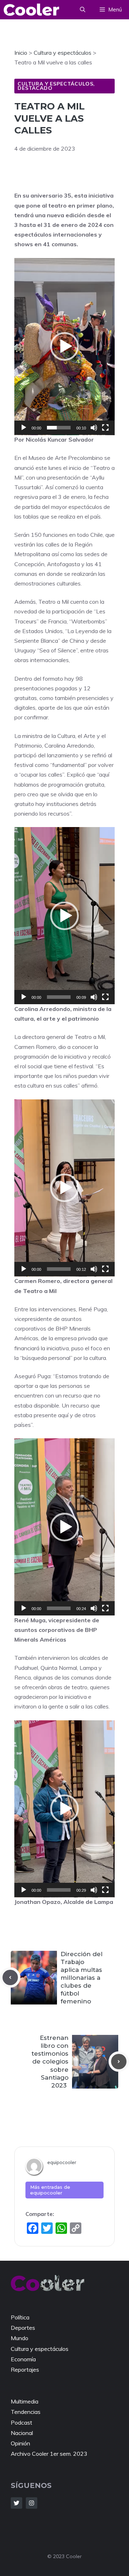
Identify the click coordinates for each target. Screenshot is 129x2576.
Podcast (21, 2422)
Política (20, 2317)
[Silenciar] (94, 428)
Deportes (23, 2328)
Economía (23, 2359)
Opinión (20, 2443)
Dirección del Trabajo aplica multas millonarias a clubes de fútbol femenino (82, 1978)
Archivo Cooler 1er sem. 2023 (49, 2454)
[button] (83, 10)
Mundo (20, 2338)
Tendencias (26, 2412)
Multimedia (25, 2401)
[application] (64, 347)
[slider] (59, 428)
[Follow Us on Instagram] (32, 2503)
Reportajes (25, 2370)
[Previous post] (10, 1977)
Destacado (35, 88)
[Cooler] (31, 10)
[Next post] (119, 2062)
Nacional (22, 2433)
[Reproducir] (24, 428)
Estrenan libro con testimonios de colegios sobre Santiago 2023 (50, 2062)
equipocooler (62, 2162)
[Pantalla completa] (105, 428)
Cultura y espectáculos (55, 84)
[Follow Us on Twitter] (16, 2503)
